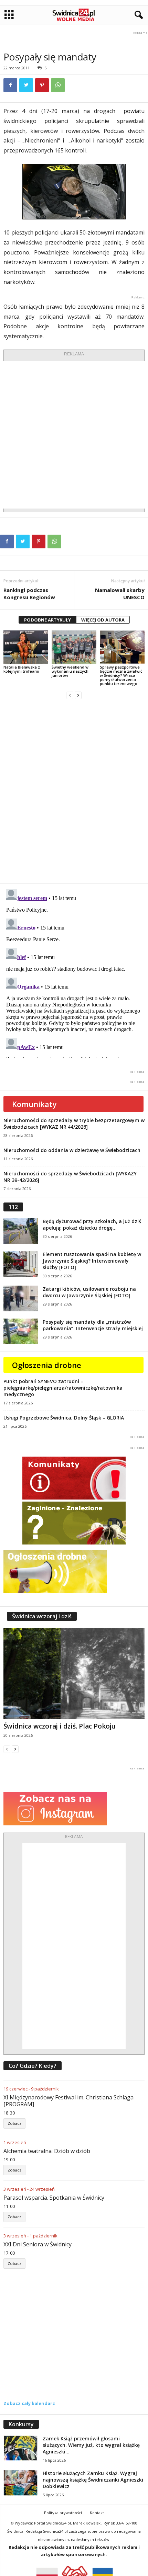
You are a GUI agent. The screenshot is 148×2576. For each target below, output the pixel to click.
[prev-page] (70, 695)
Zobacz (14, 2123)
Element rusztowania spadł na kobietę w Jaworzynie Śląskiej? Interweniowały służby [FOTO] (92, 1261)
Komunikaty (34, 1104)
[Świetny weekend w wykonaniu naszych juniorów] (74, 647)
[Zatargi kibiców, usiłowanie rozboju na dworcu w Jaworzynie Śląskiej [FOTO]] (21, 1298)
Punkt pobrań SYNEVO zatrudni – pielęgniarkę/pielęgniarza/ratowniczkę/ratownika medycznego (63, 1388)
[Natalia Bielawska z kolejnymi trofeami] (26, 647)
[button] (137, 15)
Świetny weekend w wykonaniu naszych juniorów (70, 671)
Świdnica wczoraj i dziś (42, 1616)
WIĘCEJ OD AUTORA (103, 620)
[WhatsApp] (58, 85)
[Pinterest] (42, 85)
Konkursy (21, 2424)
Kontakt (97, 2513)
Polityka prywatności (63, 2513)
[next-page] (78, 695)
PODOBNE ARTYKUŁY (47, 620)
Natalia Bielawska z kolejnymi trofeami (22, 669)
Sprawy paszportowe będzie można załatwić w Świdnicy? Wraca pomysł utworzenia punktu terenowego (121, 675)
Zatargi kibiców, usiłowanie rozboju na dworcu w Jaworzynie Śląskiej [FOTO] (89, 1292)
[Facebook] (10, 85)
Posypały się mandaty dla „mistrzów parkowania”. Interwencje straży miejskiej (93, 1325)
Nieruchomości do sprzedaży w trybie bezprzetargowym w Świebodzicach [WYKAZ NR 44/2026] (74, 1124)
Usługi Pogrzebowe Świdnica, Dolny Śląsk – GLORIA (64, 1418)
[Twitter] (26, 85)
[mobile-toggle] (9, 15)
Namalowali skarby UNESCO (120, 594)
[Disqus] (74, 791)
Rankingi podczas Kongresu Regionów (29, 594)
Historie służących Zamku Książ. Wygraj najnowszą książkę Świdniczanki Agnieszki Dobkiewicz (93, 2480)
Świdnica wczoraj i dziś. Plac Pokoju (60, 1726)
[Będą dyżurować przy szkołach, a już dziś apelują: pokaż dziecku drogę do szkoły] (21, 1231)
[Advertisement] (74, 435)
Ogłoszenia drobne (47, 1365)
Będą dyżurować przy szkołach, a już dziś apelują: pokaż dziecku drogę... (92, 1224)
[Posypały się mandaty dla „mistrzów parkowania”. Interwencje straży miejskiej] (21, 1331)
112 (13, 1207)
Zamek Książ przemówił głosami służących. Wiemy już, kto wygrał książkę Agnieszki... (91, 2445)
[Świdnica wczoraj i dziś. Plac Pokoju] (74, 1674)
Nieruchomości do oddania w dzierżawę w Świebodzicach (72, 1150)
